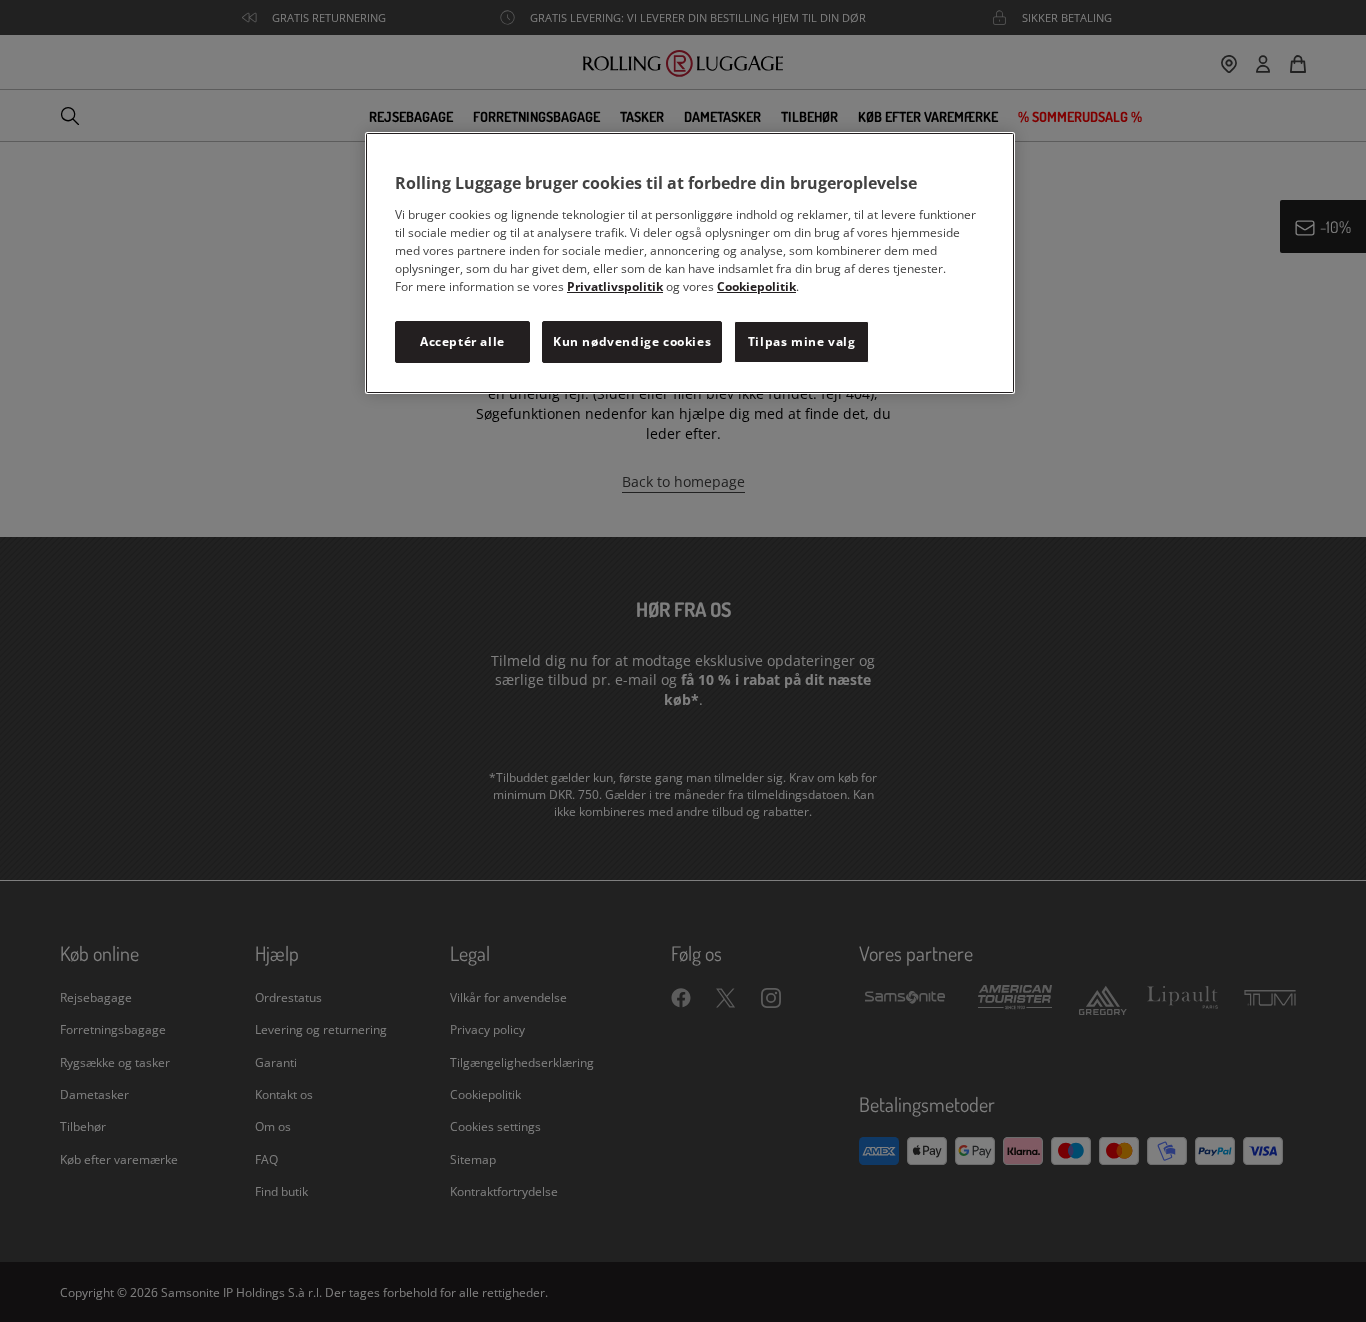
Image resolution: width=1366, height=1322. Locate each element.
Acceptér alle (462, 341)
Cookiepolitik (756, 286)
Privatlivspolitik (615, 286)
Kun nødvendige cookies (632, 341)
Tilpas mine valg (802, 341)
